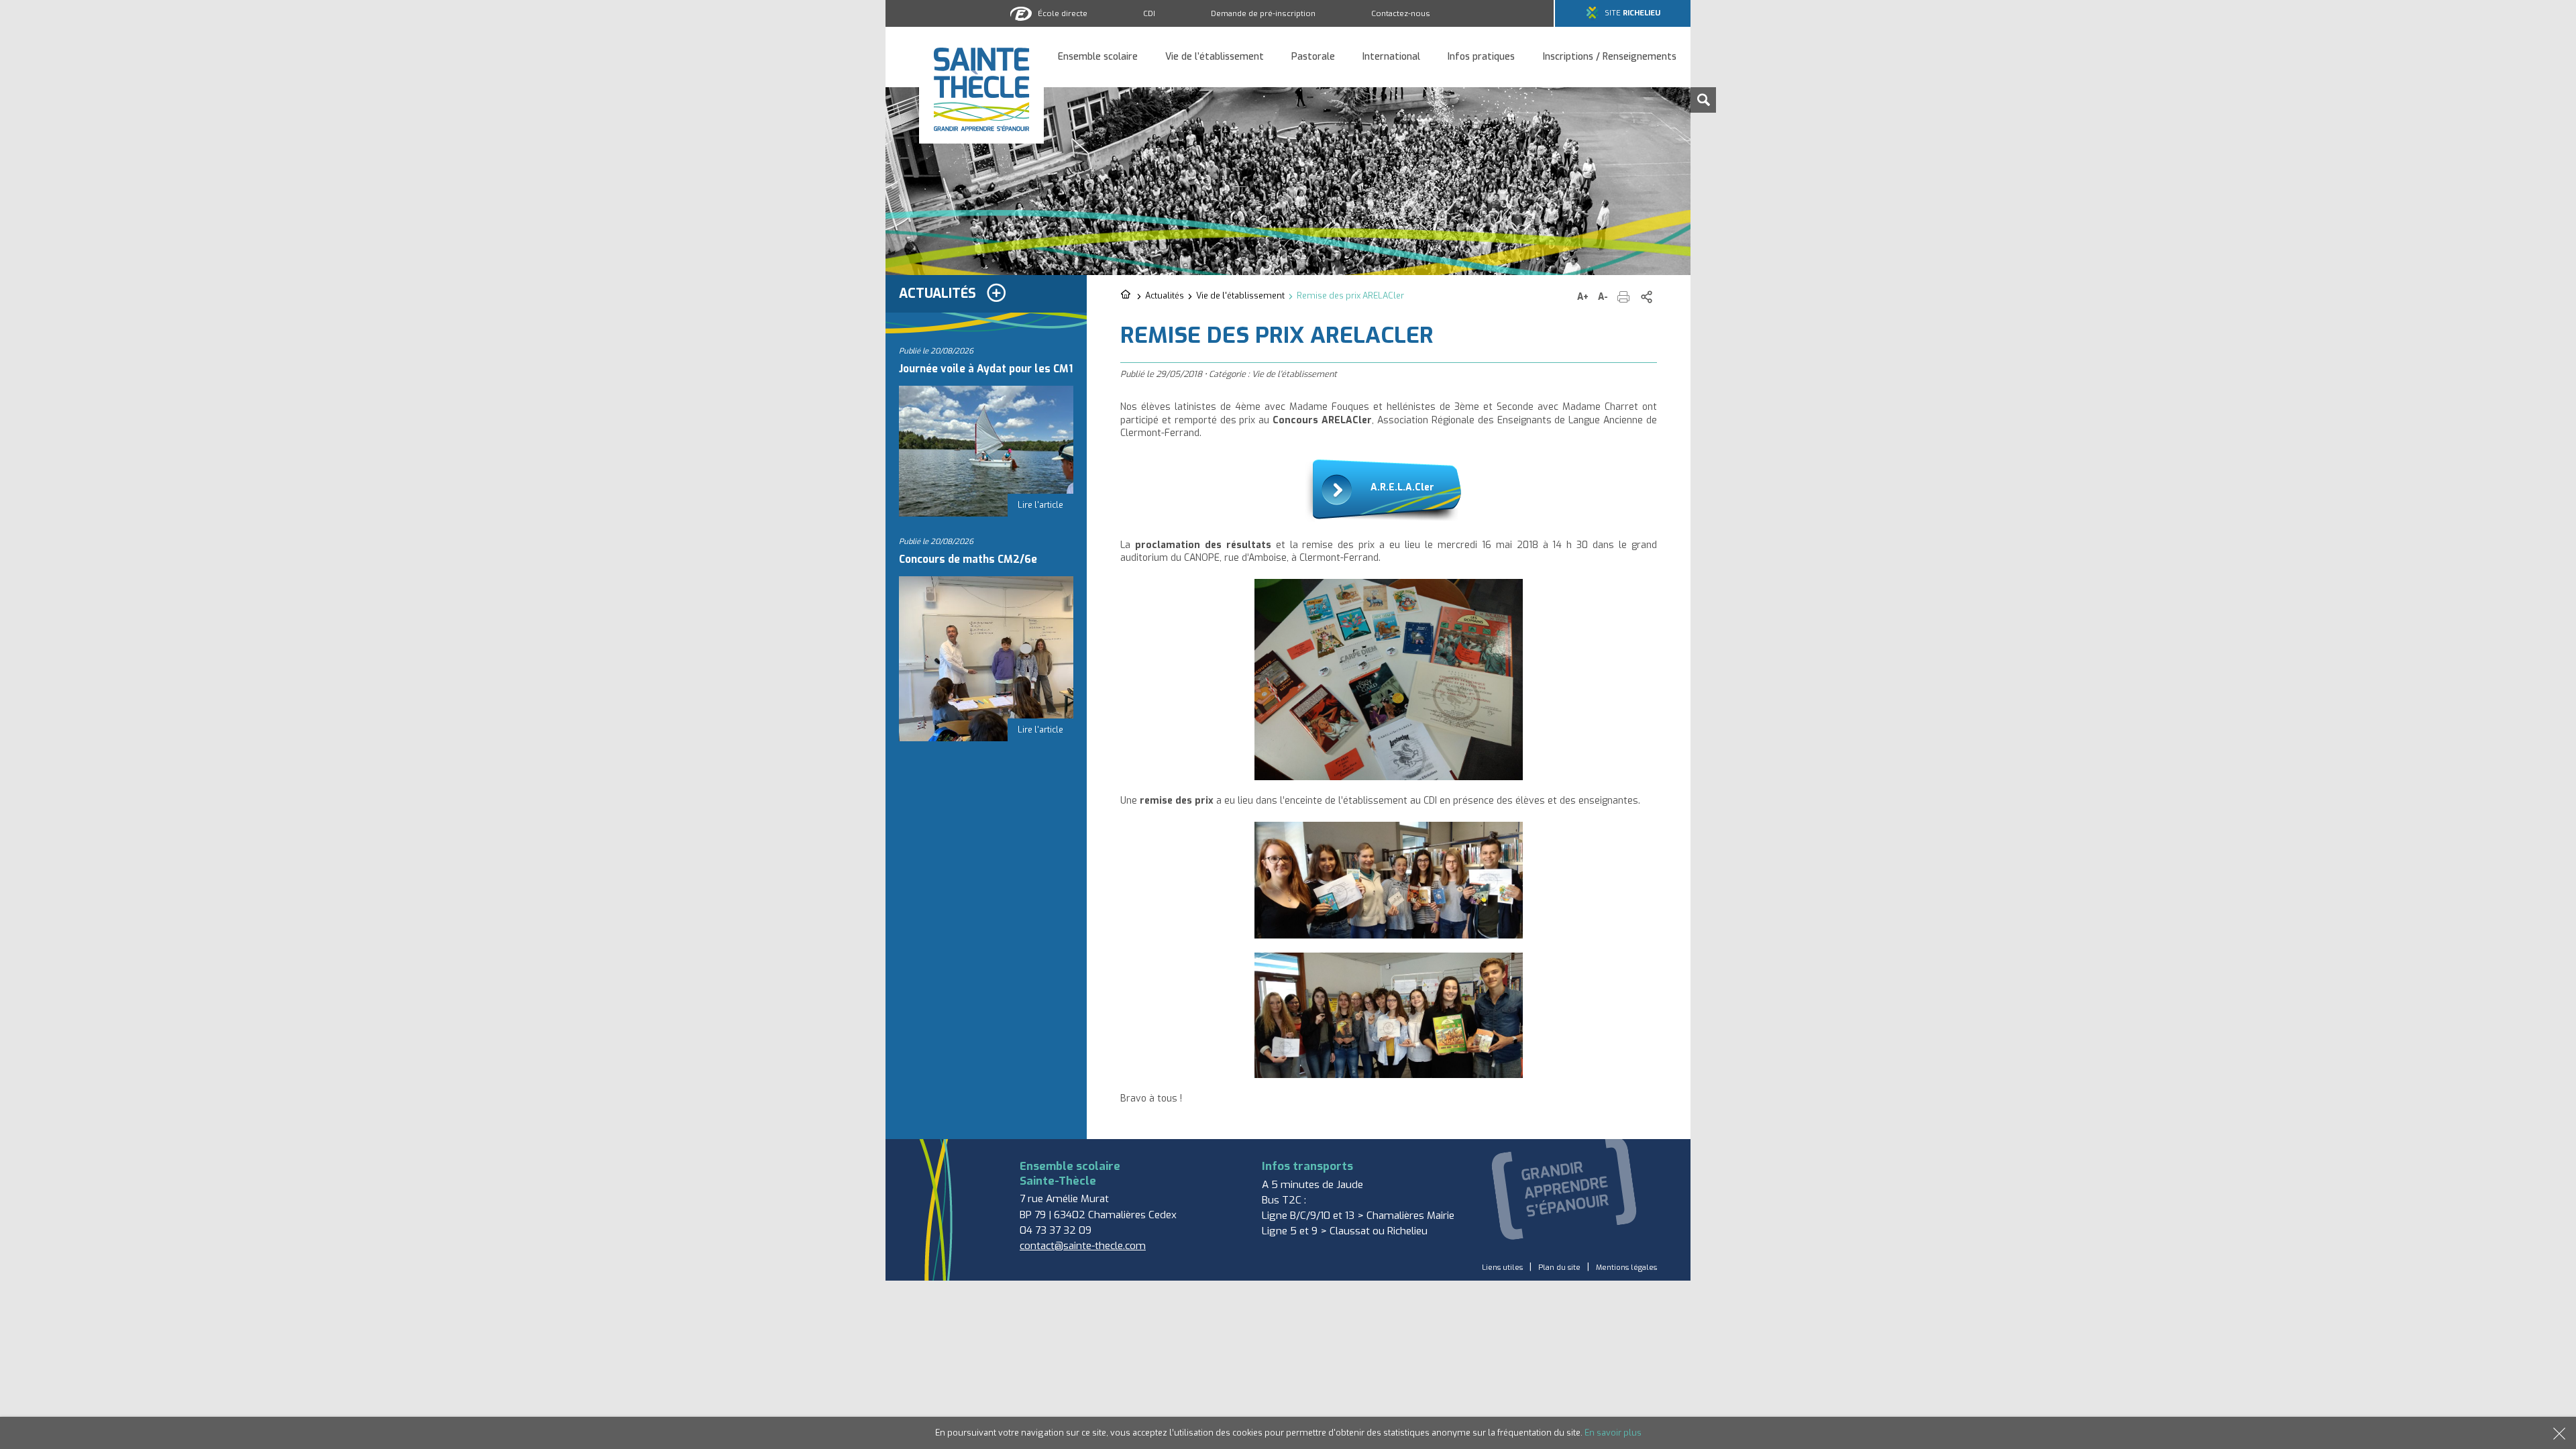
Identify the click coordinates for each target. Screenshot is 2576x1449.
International (1391, 57)
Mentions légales (1626, 1268)
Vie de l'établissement (1240, 296)
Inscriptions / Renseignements (1610, 57)
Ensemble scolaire (1098, 57)
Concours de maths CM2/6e (968, 559)
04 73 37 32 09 (1056, 1230)
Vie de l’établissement (1215, 57)
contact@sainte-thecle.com (1083, 1246)
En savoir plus (1613, 1433)
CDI (1149, 13)
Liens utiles (1502, 1268)
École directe (1063, 13)
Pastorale (1313, 57)
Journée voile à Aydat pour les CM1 (986, 369)
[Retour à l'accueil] (1127, 295)
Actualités (1165, 296)
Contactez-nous (1401, 13)
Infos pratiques (1481, 57)
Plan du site (1559, 1268)
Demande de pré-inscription (1263, 13)
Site (1632, 13)
